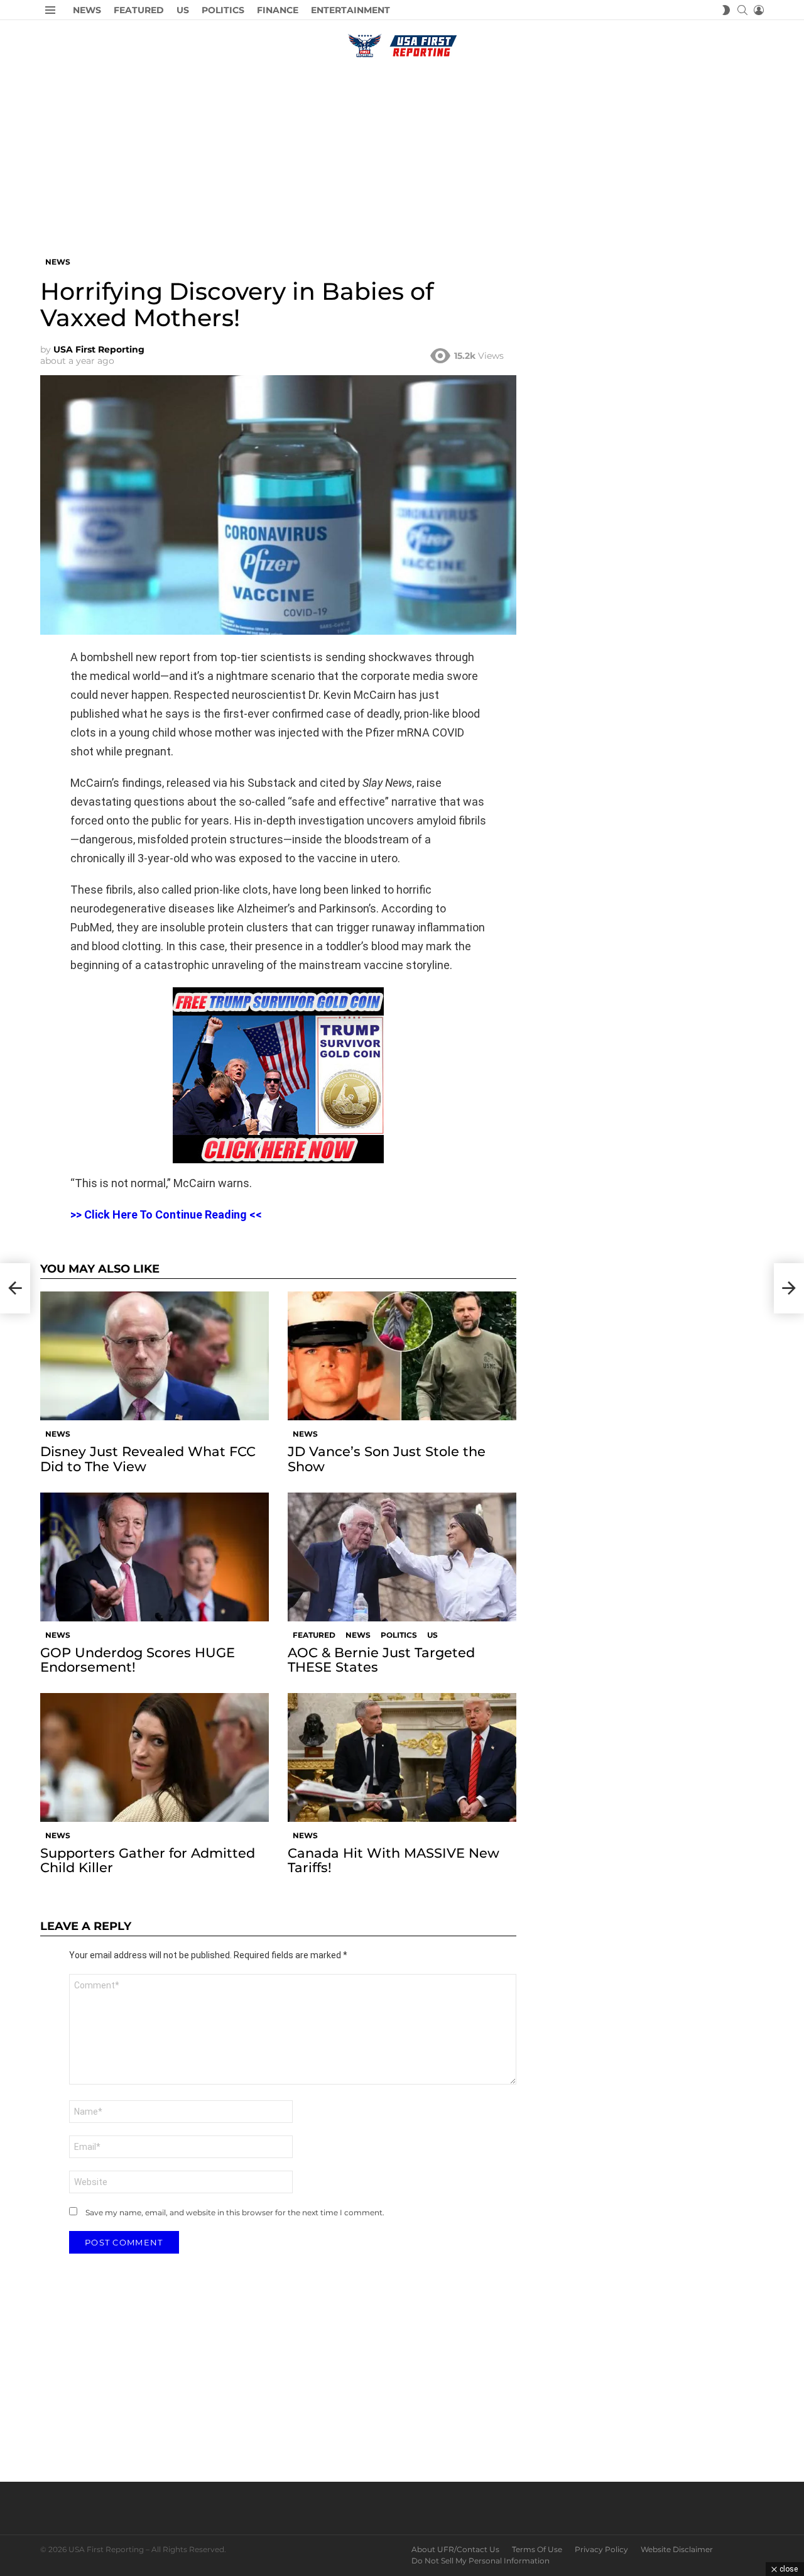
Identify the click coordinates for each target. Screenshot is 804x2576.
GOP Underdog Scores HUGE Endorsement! (138, 1660)
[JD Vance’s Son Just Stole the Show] (402, 1356)
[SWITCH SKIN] (726, 10)
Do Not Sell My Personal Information (481, 2561)
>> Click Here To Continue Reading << (166, 1214)
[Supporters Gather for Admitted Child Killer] (155, 1757)
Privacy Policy (601, 2549)
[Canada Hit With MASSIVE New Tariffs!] (402, 1757)
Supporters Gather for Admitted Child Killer (148, 1860)
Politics (223, 10)
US (183, 10)
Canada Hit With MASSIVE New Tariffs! (394, 1860)
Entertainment (350, 10)
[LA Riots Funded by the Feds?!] (15, 1288)
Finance (278, 10)
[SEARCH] (742, 10)
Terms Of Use (537, 2549)
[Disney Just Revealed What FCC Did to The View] (155, 1356)
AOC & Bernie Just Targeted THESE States (381, 1660)
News (87, 10)
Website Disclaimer (677, 2549)
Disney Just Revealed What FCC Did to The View (148, 1459)
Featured (139, 10)
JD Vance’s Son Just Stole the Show (387, 1459)
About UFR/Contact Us (455, 2549)
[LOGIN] (759, 10)
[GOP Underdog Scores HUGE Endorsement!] (155, 1557)
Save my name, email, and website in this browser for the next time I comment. (235, 2212)
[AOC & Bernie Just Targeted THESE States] (402, 1557)
